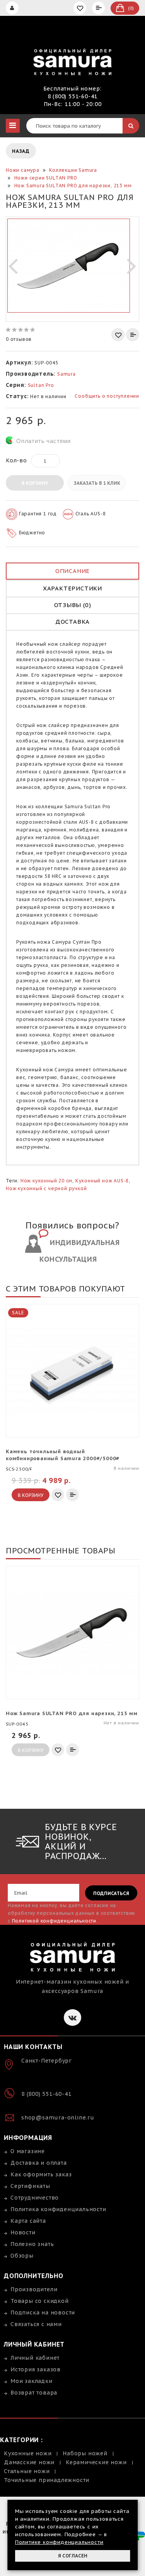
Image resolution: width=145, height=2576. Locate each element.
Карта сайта (28, 2221)
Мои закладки (32, 2381)
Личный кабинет (35, 2358)
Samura (67, 374)
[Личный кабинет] (13, 8)
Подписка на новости (43, 2313)
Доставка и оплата (39, 2163)
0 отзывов (19, 339)
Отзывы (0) (73, 605)
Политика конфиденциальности (58, 2209)
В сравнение (133, 335)
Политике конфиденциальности (59, 2542)
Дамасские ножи (29, 2462)
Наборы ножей (85, 2453)
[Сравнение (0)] (99, 8)
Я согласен (73, 2556)
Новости (23, 2232)
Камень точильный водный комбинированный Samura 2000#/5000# (63, 1455)
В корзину (35, 483)
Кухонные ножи (28, 2453)
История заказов (36, 2369)
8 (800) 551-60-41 (73, 96)
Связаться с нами (36, 2324)
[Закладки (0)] (81, 8)
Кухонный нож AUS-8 (102, 1181)
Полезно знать (32, 2244)
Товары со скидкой (40, 2301)
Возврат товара (34, 2393)
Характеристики (72, 588)
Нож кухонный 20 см (46, 1181)
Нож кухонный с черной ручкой (46, 1188)
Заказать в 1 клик (97, 483)
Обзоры (22, 2256)
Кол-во (16, 460)
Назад (21, 151)
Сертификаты (30, 2186)
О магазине (28, 2151)
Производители (34, 2289)
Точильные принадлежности (47, 2480)
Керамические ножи (96, 2462)
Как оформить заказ (41, 2174)
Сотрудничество (35, 2198)
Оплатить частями (43, 441)
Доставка (72, 622)
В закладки (118, 335)
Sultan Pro (41, 385)
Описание (72, 571)
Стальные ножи (27, 2471)
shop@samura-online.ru (58, 2118)
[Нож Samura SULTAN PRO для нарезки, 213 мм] (69, 265)
